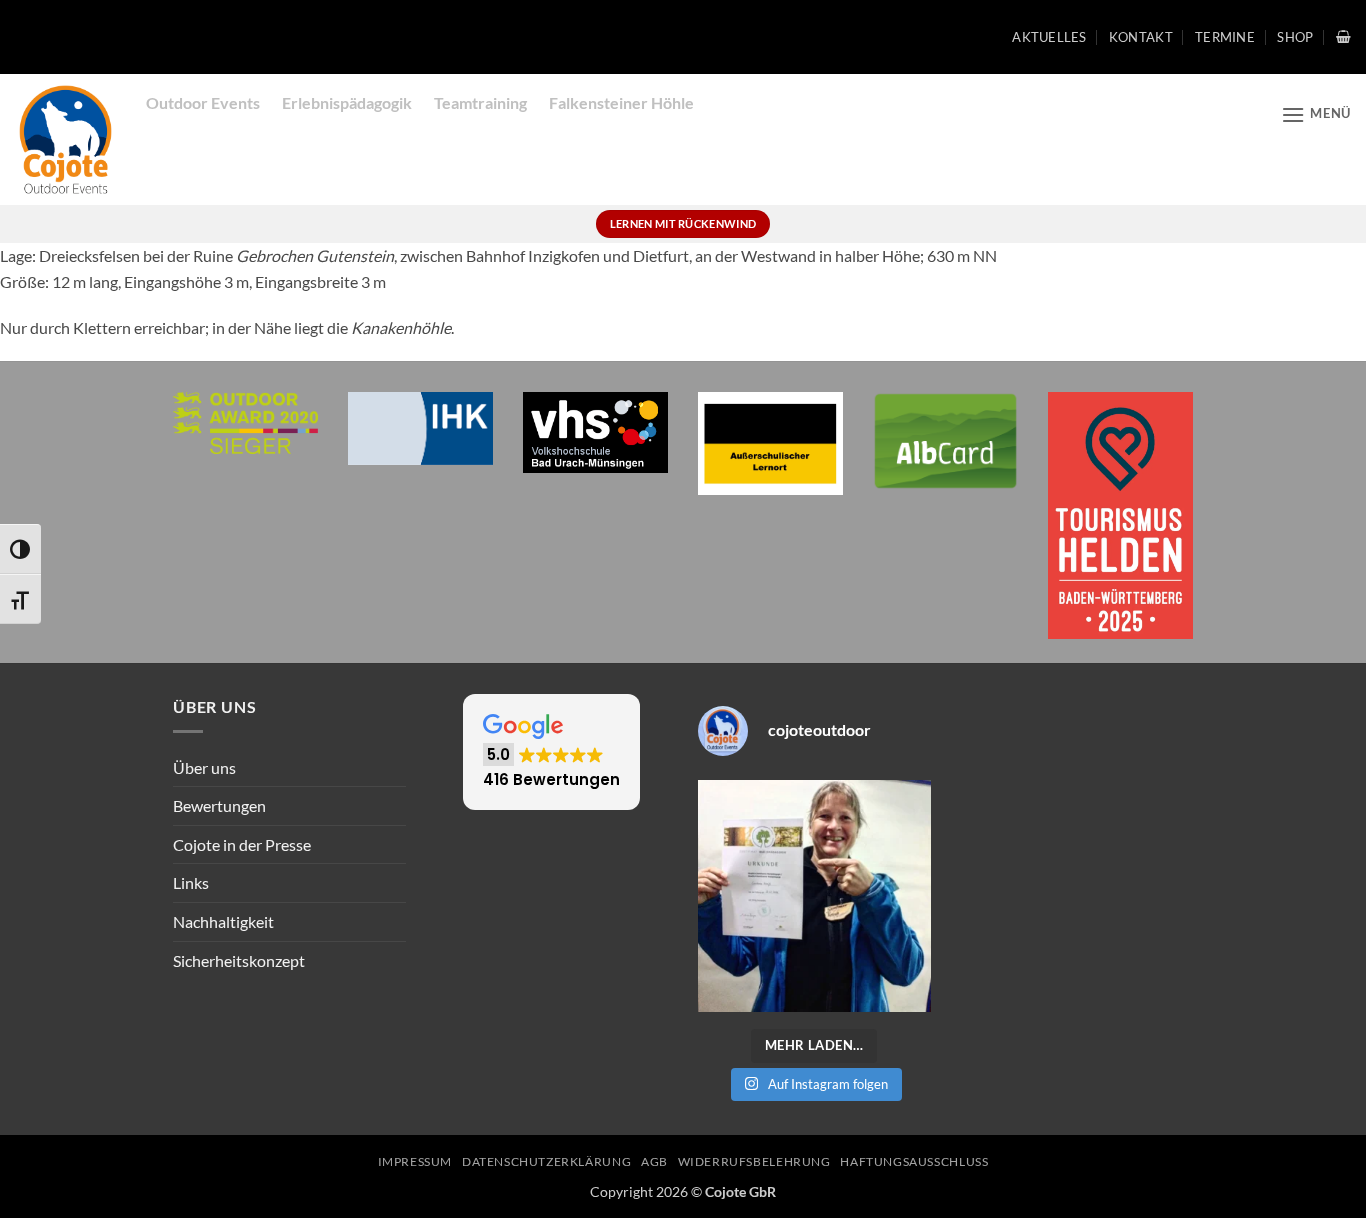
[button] (1343, 36)
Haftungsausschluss (914, 1161)
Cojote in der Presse (242, 844)
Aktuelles (1049, 37)
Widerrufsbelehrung (754, 1161)
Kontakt (1141, 37)
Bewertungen (219, 805)
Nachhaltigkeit (223, 921)
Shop (1295, 37)
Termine (1225, 37)
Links (191, 882)
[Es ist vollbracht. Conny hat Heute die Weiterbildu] (814, 896)
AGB (654, 1161)
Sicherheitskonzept (239, 960)
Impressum (415, 1161)
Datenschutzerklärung (546, 1161)
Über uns (204, 767)
